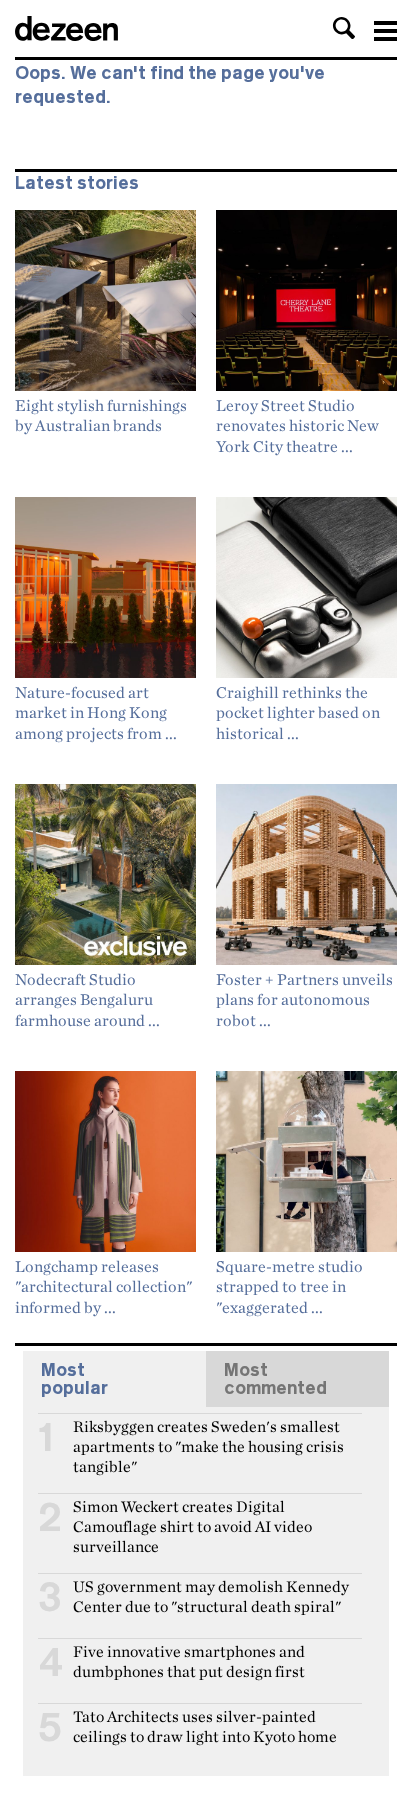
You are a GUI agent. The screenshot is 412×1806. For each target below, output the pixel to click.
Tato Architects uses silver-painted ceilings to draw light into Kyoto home (205, 1725)
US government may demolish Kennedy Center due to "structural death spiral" (211, 1595)
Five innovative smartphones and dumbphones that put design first (189, 1660)
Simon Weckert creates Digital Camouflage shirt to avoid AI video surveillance (192, 1515)
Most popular (74, 1379)
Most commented (275, 1379)
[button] (344, 28)
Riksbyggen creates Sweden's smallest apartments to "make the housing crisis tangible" (208, 1435)
